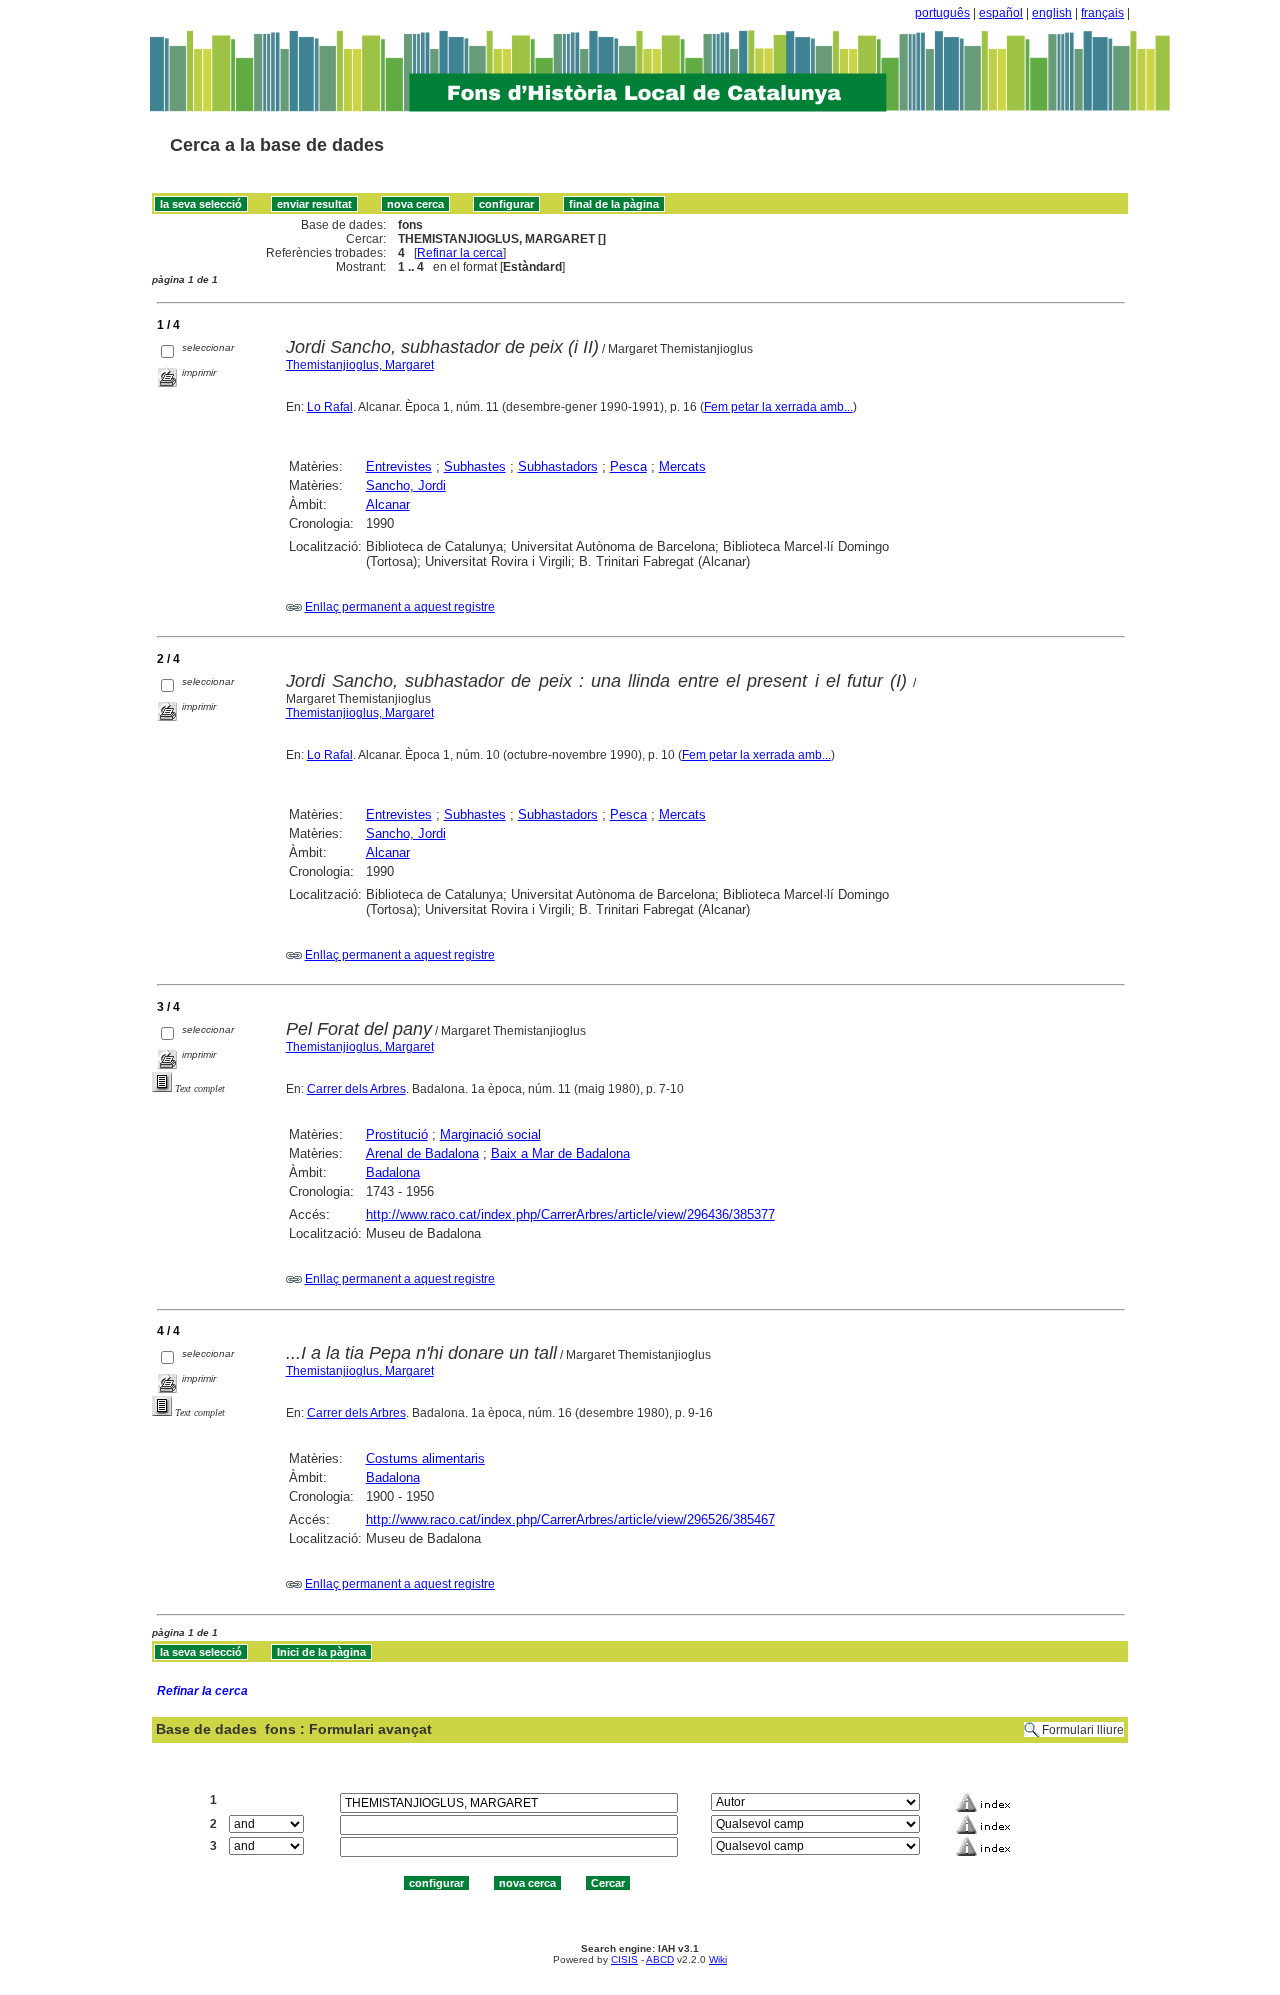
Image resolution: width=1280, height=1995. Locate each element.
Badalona (393, 1172)
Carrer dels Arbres (356, 1089)
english (1052, 13)
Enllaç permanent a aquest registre (400, 607)
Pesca (628, 466)
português (942, 13)
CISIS (624, 1959)
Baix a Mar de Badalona (560, 1153)
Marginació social (490, 1134)
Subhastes (475, 466)
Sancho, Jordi (406, 485)
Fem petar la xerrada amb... (778, 407)
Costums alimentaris (425, 1458)
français (1102, 13)
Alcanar (388, 504)
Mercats (682, 466)
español (1001, 13)
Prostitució (397, 1134)
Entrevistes (399, 466)
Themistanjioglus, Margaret (360, 365)
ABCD (660, 1959)
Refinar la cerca (460, 253)
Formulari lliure (1083, 1730)
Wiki (718, 1959)
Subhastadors (558, 466)
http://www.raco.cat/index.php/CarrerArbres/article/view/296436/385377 (570, 1214)
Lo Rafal (330, 407)
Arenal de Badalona (422, 1153)
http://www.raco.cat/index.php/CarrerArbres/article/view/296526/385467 (570, 1519)
